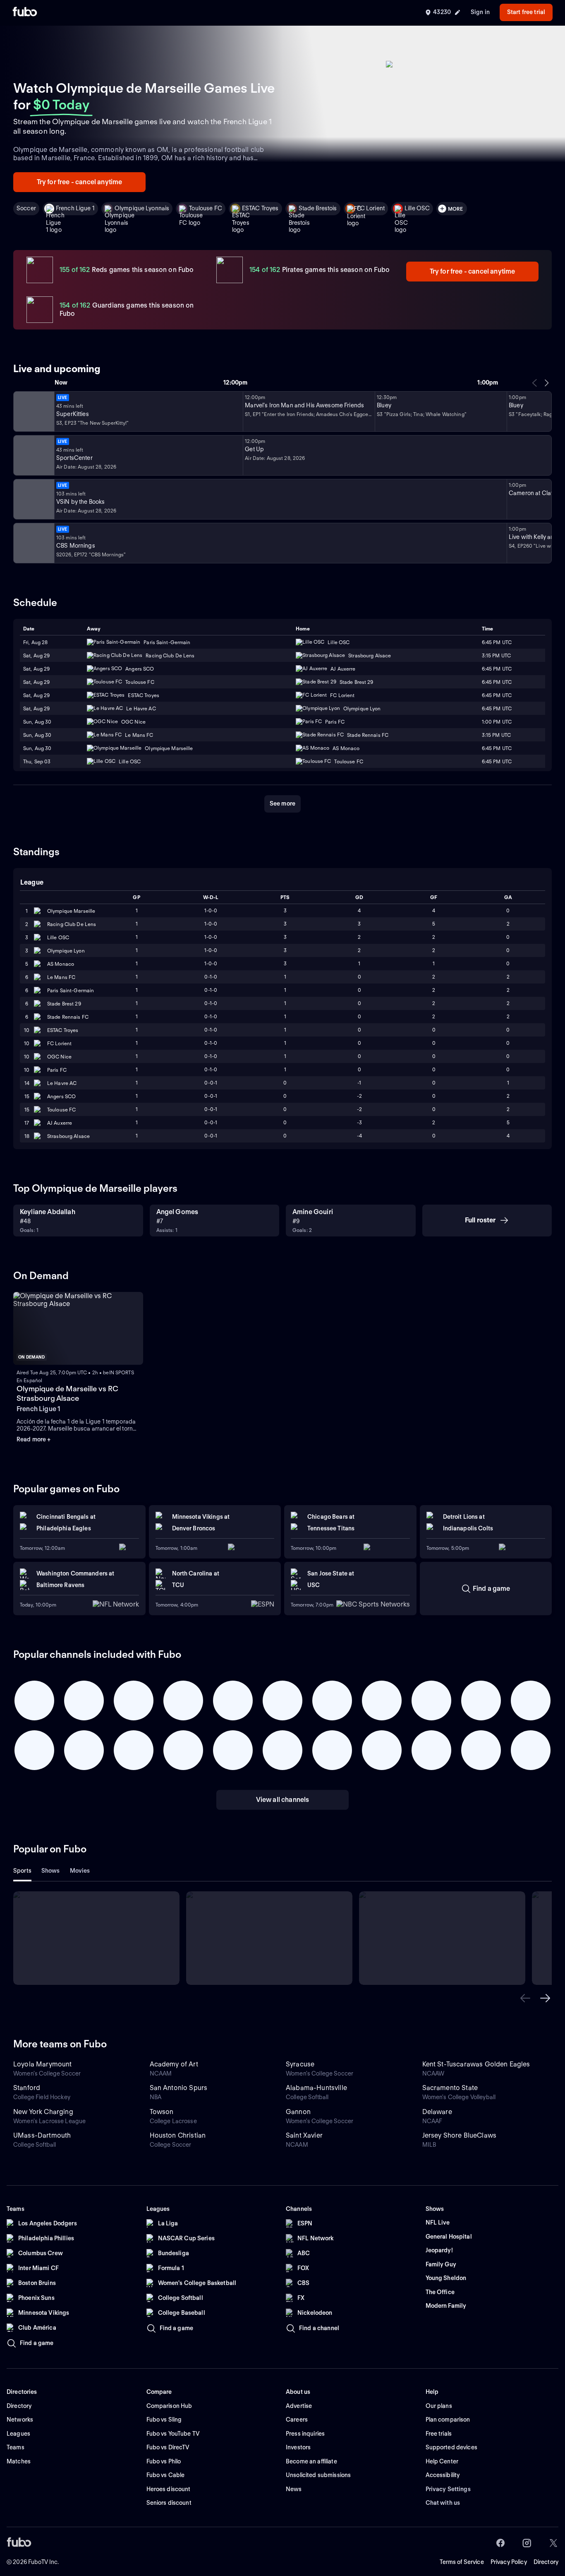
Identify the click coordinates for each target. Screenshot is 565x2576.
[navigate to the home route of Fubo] (25, 12)
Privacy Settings (448, 2489)
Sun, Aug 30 (37, 722)
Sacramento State (450, 2088)
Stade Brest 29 (64, 1004)
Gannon (298, 2112)
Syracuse (300, 2064)
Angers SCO (61, 1096)
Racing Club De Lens (72, 924)
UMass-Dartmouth (42, 2135)
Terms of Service (462, 2562)
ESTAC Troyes (260, 208)
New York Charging (43, 2112)
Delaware (437, 2112)
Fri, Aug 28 (35, 642)
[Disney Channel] (33, 411)
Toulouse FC (206, 208)
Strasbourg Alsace (68, 1136)
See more (282, 803)
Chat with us (443, 2503)
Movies (80, 1871)
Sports (22, 1871)
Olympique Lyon (66, 951)
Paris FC (57, 1070)
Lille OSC (417, 208)
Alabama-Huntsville (316, 2088)
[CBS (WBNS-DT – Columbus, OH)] (33, 543)
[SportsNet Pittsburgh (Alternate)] (33, 499)
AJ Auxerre (60, 1123)
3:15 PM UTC (496, 655)
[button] (525, 1998)
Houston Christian (178, 2135)
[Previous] (535, 383)
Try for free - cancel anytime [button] (80, 182)
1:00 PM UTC (497, 722)
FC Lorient (371, 208)
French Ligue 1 (75, 208)
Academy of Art (174, 2064)
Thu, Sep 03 (37, 761)
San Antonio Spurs (179, 2088)
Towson (162, 2112)
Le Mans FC (61, 977)
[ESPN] (33, 455)
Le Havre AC (62, 1083)
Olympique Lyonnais (142, 208)
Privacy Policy (509, 2562)
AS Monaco (61, 964)
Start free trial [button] (526, 12)
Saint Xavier (304, 2135)
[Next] (546, 383)
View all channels (283, 1800)
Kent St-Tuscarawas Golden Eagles (476, 2064)
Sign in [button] (480, 12)
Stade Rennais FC (68, 1017)
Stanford (27, 2088)
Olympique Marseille (71, 911)
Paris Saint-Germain (71, 990)
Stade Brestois (318, 208)
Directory (546, 2562)
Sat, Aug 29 (36, 655)
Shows (51, 1871)
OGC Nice (59, 1057)
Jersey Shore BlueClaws (460, 2135)
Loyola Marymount (43, 2064)
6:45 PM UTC (497, 642)
